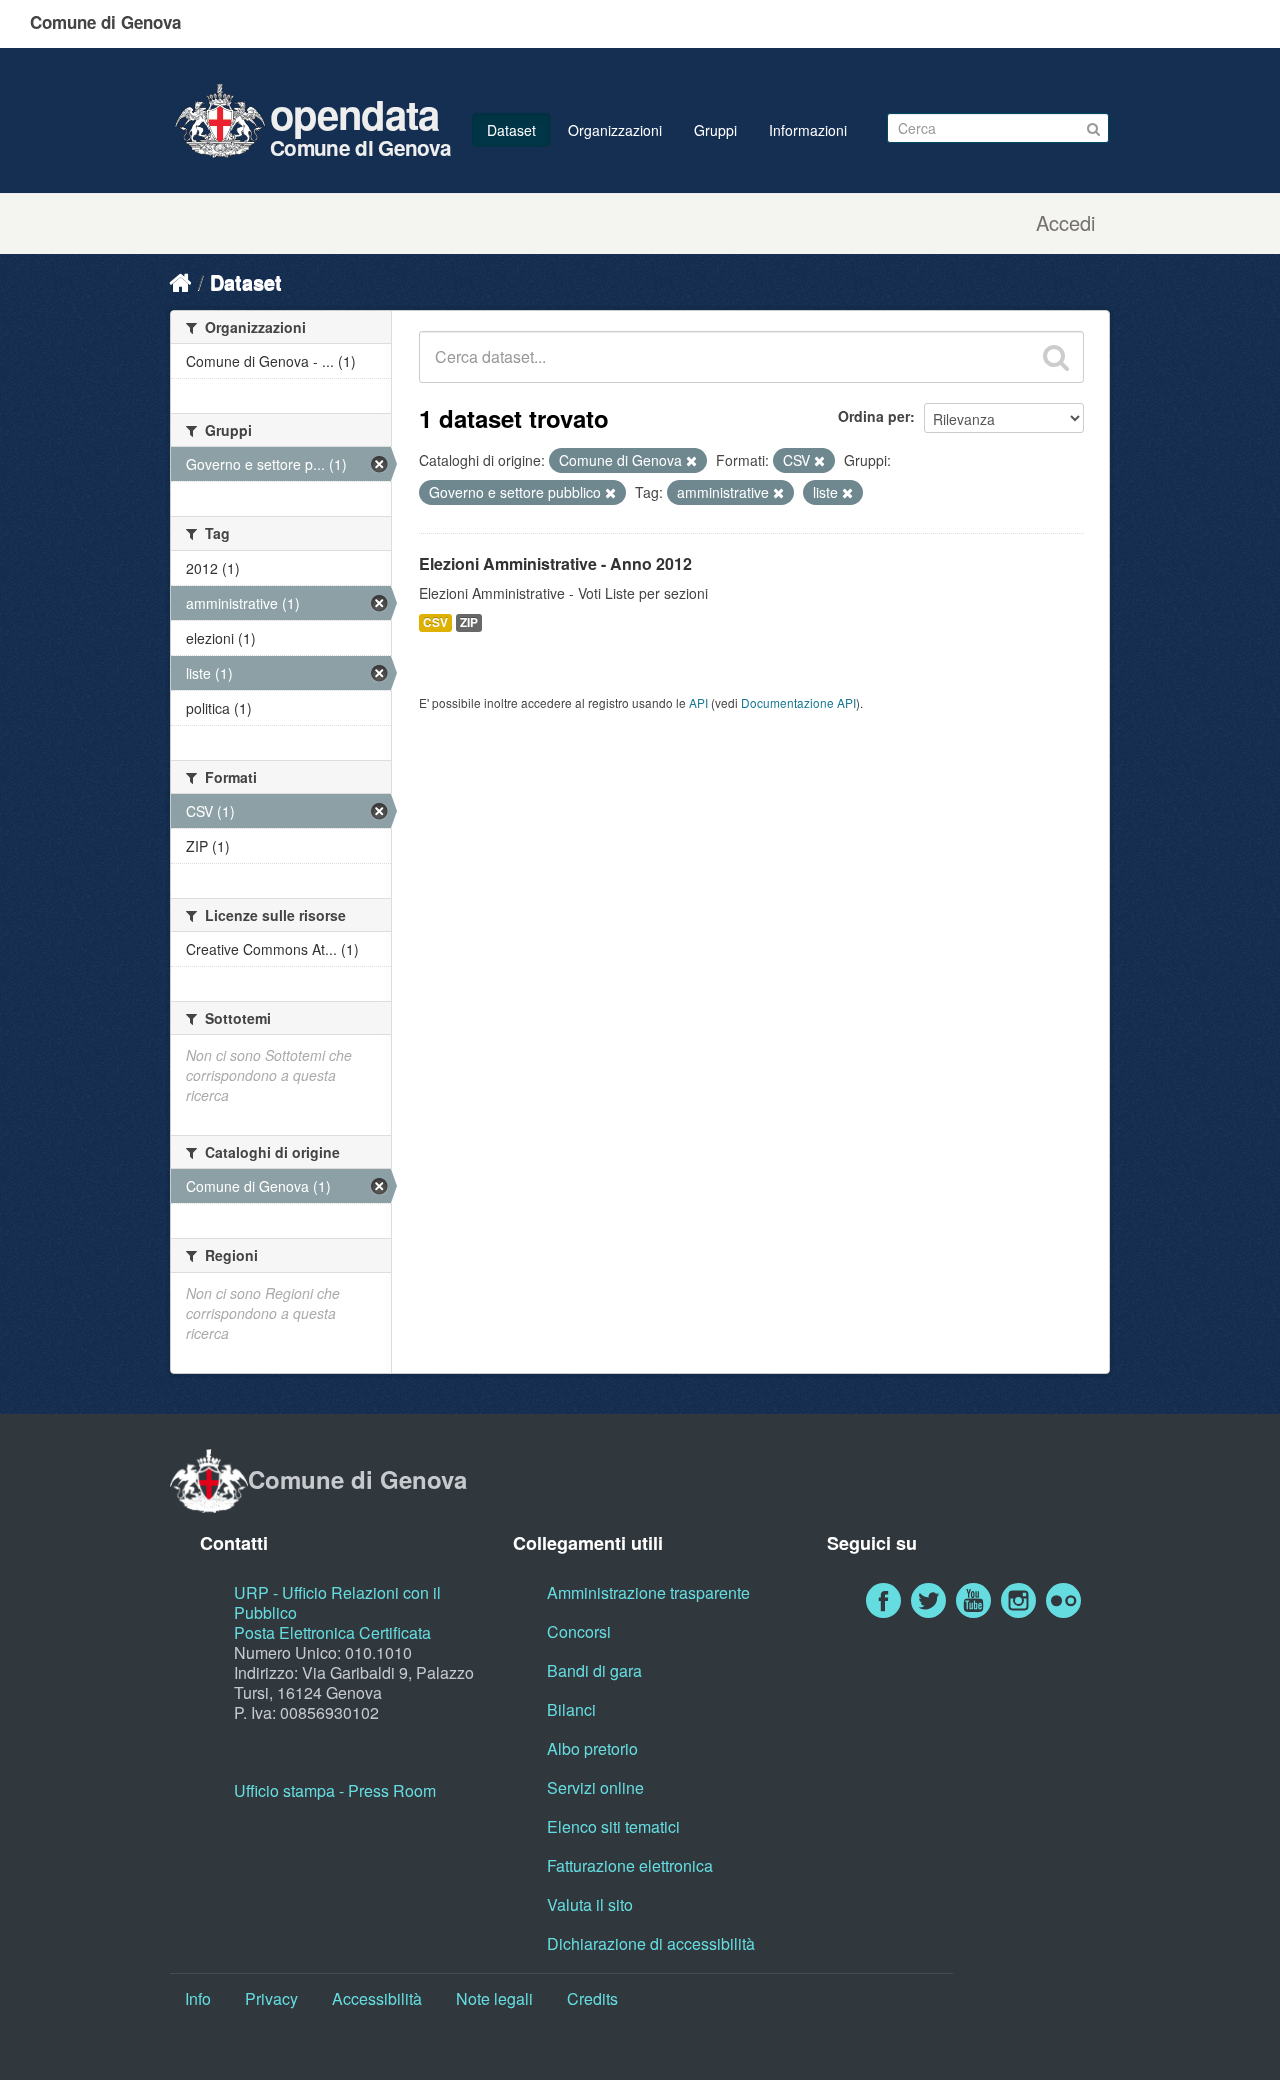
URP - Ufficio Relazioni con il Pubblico (337, 1602)
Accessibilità (377, 1998)
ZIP (469, 622)
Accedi (1065, 223)
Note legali (494, 1998)
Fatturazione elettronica (630, 1865)
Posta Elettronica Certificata (332, 1632)
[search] (1056, 357)
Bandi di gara (594, 1670)
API (698, 702)
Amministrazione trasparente (648, 1592)
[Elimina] (691, 461)
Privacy (271, 1998)
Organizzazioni (615, 130)
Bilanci (571, 1709)
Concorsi (579, 1631)
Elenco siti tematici (613, 1826)
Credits (592, 1998)
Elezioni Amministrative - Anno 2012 (555, 563)
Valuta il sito (590, 1904)
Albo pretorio (592, 1748)
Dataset (511, 130)
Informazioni (808, 130)
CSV (435, 622)
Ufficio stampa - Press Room (335, 1790)
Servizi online (595, 1787)
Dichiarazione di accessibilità (651, 1943)
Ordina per (874, 416)
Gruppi (715, 130)
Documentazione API (798, 702)
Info (198, 1998)
